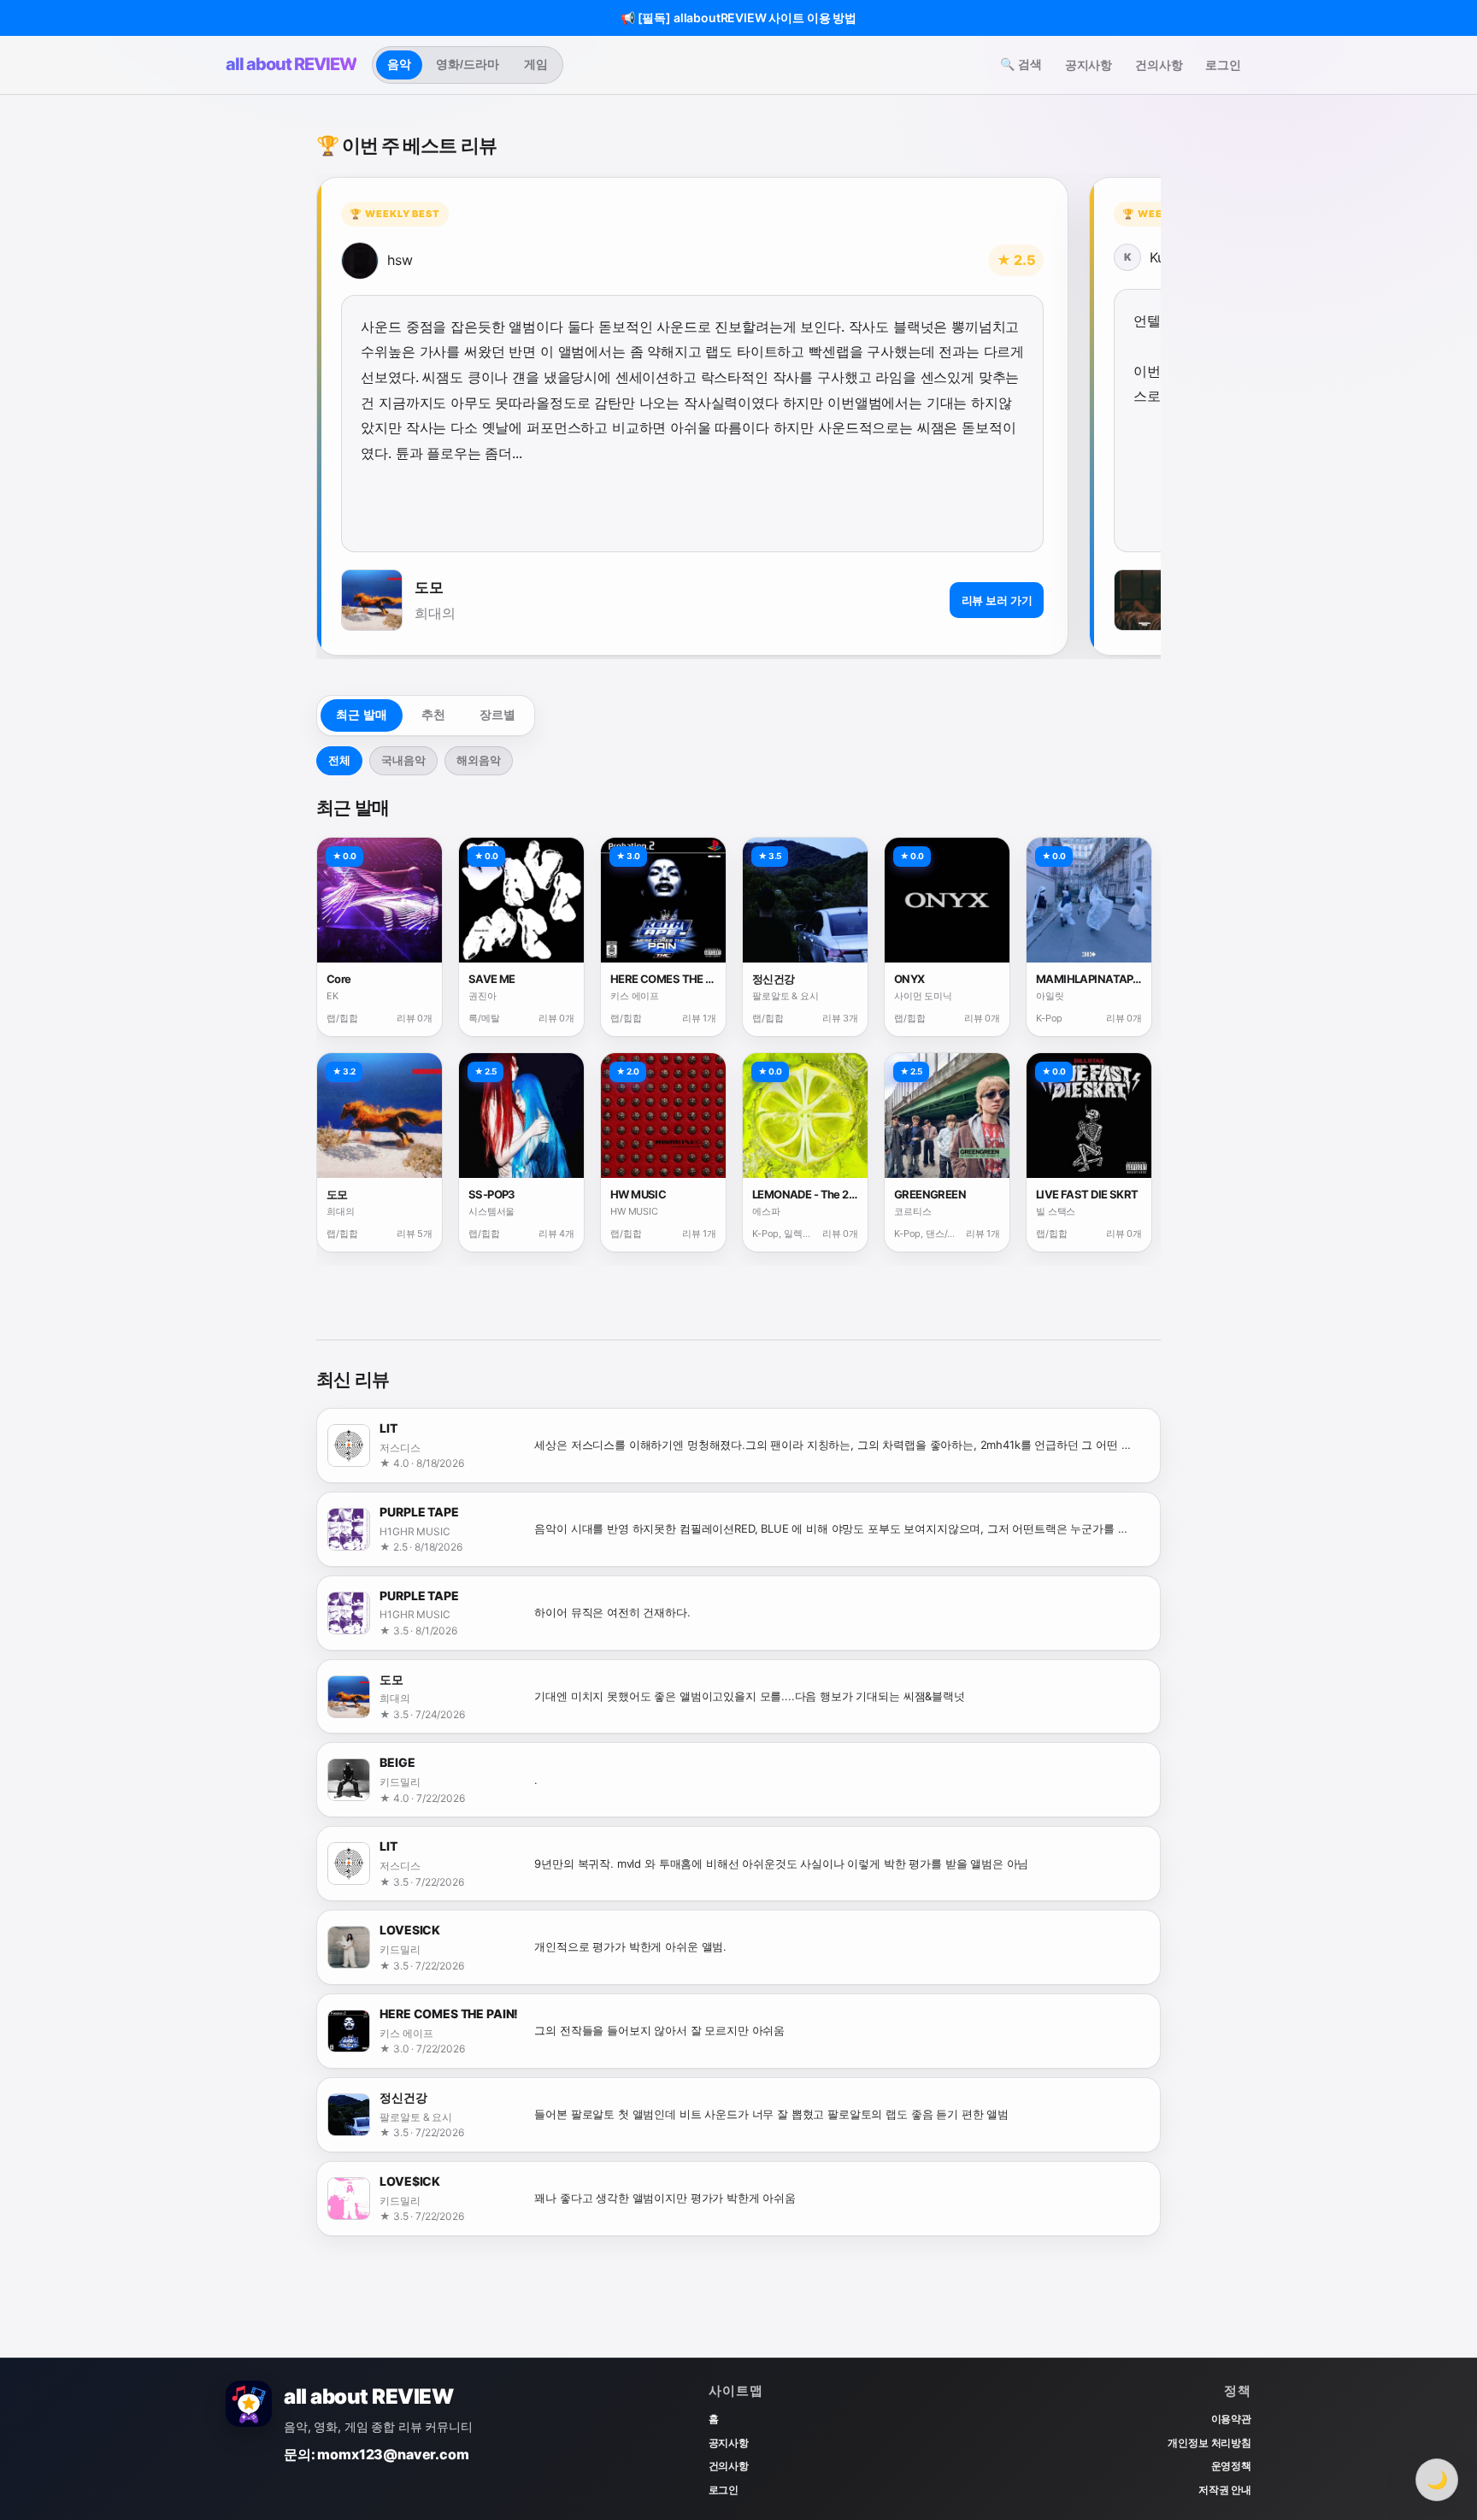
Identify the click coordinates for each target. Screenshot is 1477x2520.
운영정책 (1231, 2466)
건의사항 (1159, 65)
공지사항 (1089, 65)
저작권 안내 (1225, 2490)
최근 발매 (362, 715)
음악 (399, 64)
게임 (536, 64)
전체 (339, 760)
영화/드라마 (468, 64)
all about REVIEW (291, 64)
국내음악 (403, 760)
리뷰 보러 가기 (997, 600)
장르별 (497, 715)
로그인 (1223, 65)
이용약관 (1231, 2419)
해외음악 (479, 760)
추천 (433, 715)
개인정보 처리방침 (1209, 2443)
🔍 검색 (1021, 64)
